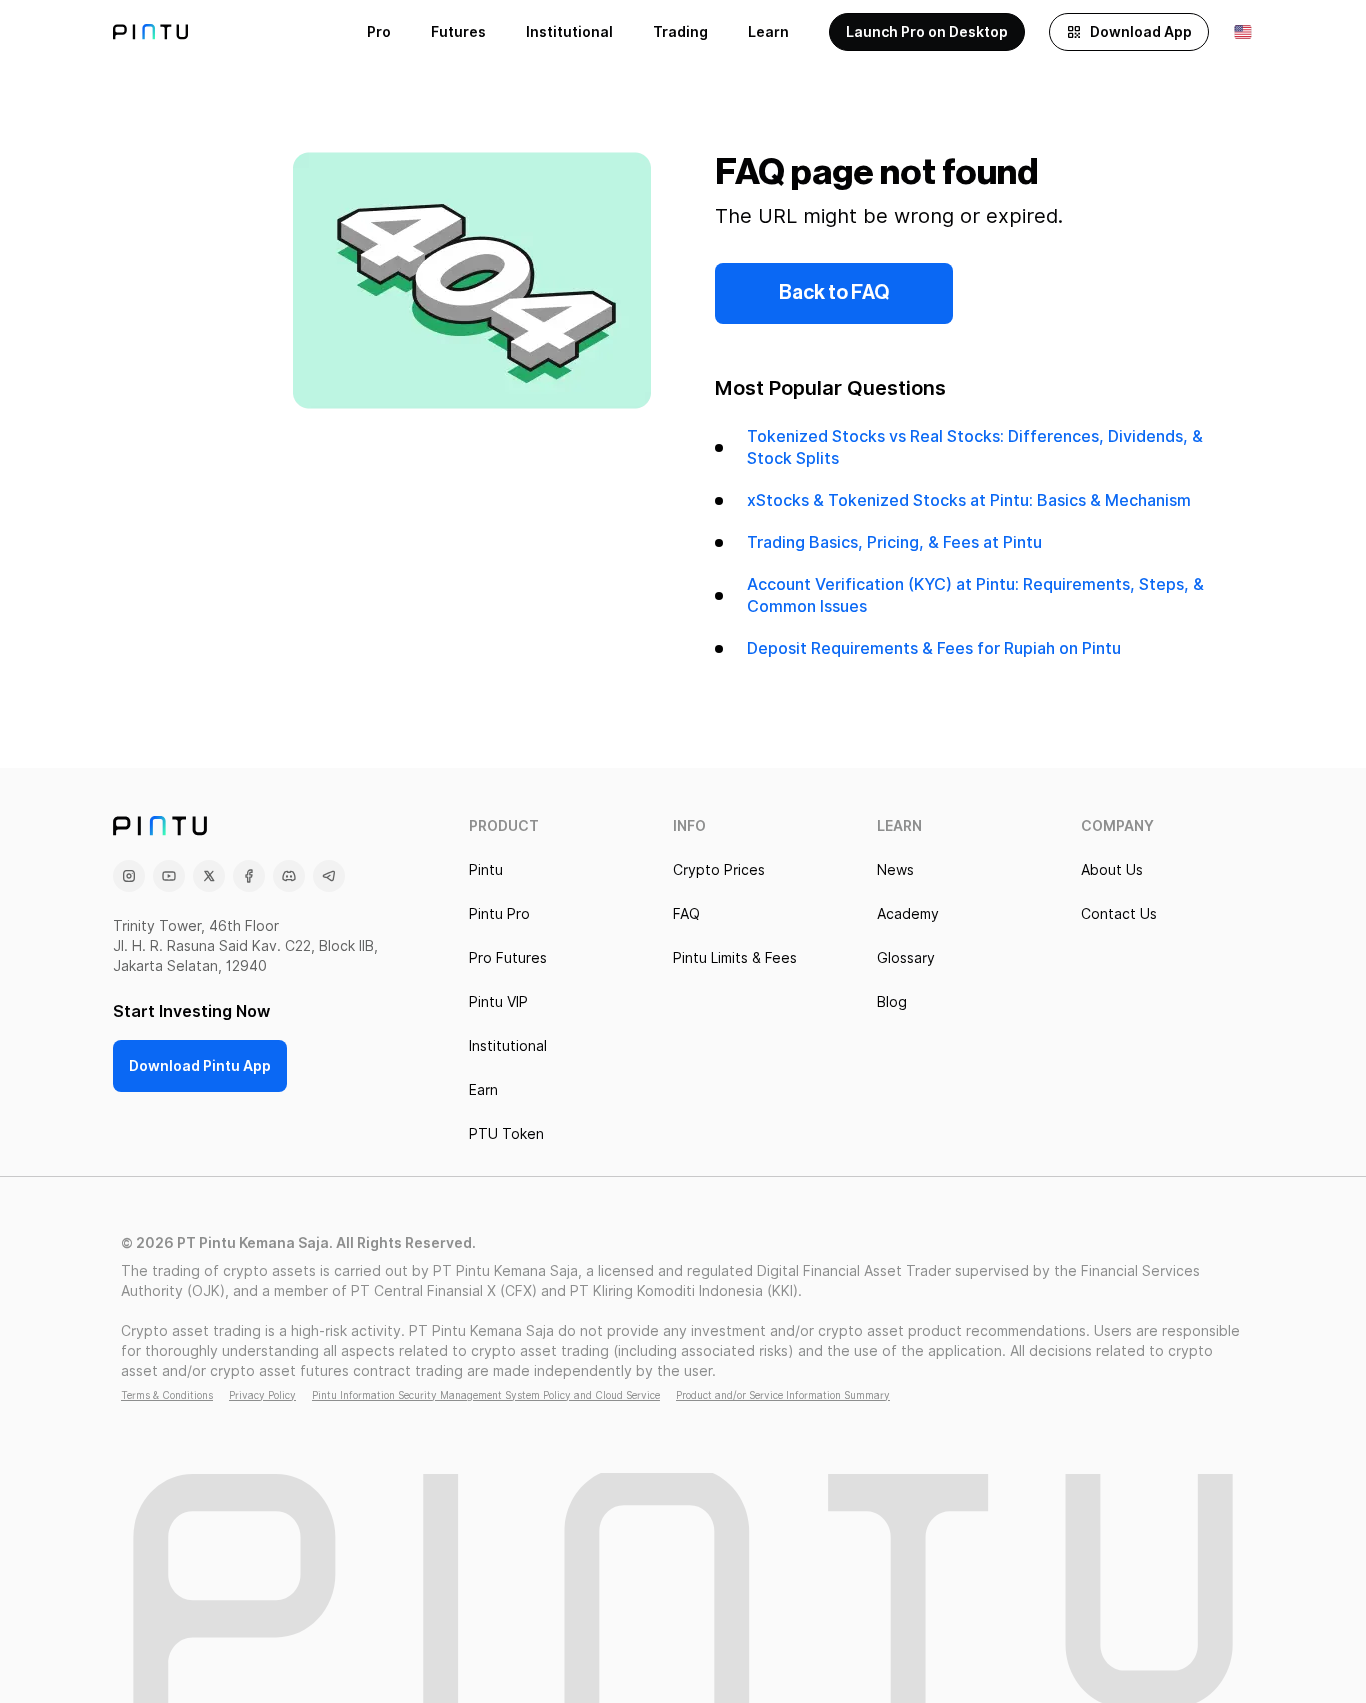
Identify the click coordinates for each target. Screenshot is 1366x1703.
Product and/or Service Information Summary (783, 1395)
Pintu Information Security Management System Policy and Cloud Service (486, 1395)
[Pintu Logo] (150, 32)
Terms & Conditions (167, 1395)
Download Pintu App (200, 1066)
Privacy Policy (262, 1395)
